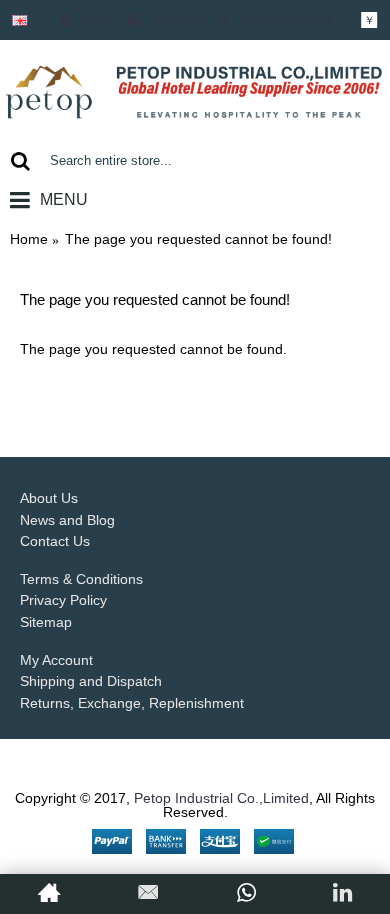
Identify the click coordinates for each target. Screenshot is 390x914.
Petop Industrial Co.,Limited (221, 798)
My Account (56, 660)
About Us (49, 498)
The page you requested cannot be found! (198, 239)
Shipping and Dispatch (91, 681)
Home (29, 239)
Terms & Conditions (81, 579)
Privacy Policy (63, 600)
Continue (329, 400)
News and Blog (67, 520)
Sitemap (46, 622)
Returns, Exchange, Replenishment (132, 703)
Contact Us (55, 541)
